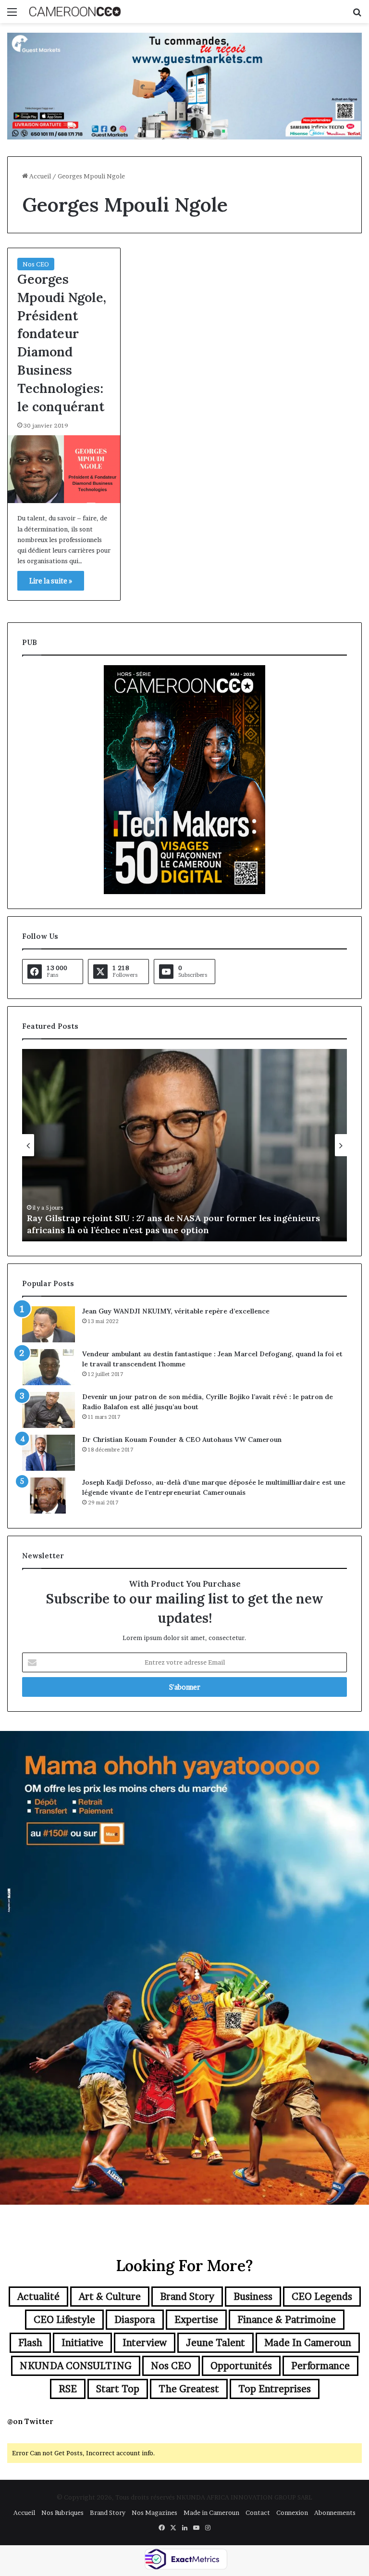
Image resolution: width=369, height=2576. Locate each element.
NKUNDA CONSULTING (76, 2366)
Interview (145, 2343)
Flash (30, 2343)
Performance (320, 2366)
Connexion (292, 2513)
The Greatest (189, 2389)
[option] (204, 1145)
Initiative (82, 2343)
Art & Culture (110, 2297)
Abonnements (335, 2513)
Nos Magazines (154, 2513)
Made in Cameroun (308, 2343)
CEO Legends (322, 2297)
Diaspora (135, 2320)
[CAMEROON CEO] (75, 12)
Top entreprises (275, 2389)
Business (253, 2297)
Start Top (118, 2389)
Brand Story (187, 2297)
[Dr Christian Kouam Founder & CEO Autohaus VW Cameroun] (49, 1453)
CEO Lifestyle (64, 2320)
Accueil (39, 176)
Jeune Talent (215, 2343)
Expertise (196, 2320)
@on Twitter (30, 2421)
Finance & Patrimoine (287, 2320)
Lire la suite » (51, 581)
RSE (68, 2389)
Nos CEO (36, 264)
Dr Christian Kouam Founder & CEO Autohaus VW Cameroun (182, 1440)
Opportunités (241, 2366)
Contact (258, 2513)
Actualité (38, 2297)
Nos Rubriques (62, 2513)
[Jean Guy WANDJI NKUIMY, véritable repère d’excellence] (49, 1324)
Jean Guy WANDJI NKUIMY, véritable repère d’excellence (176, 1311)
